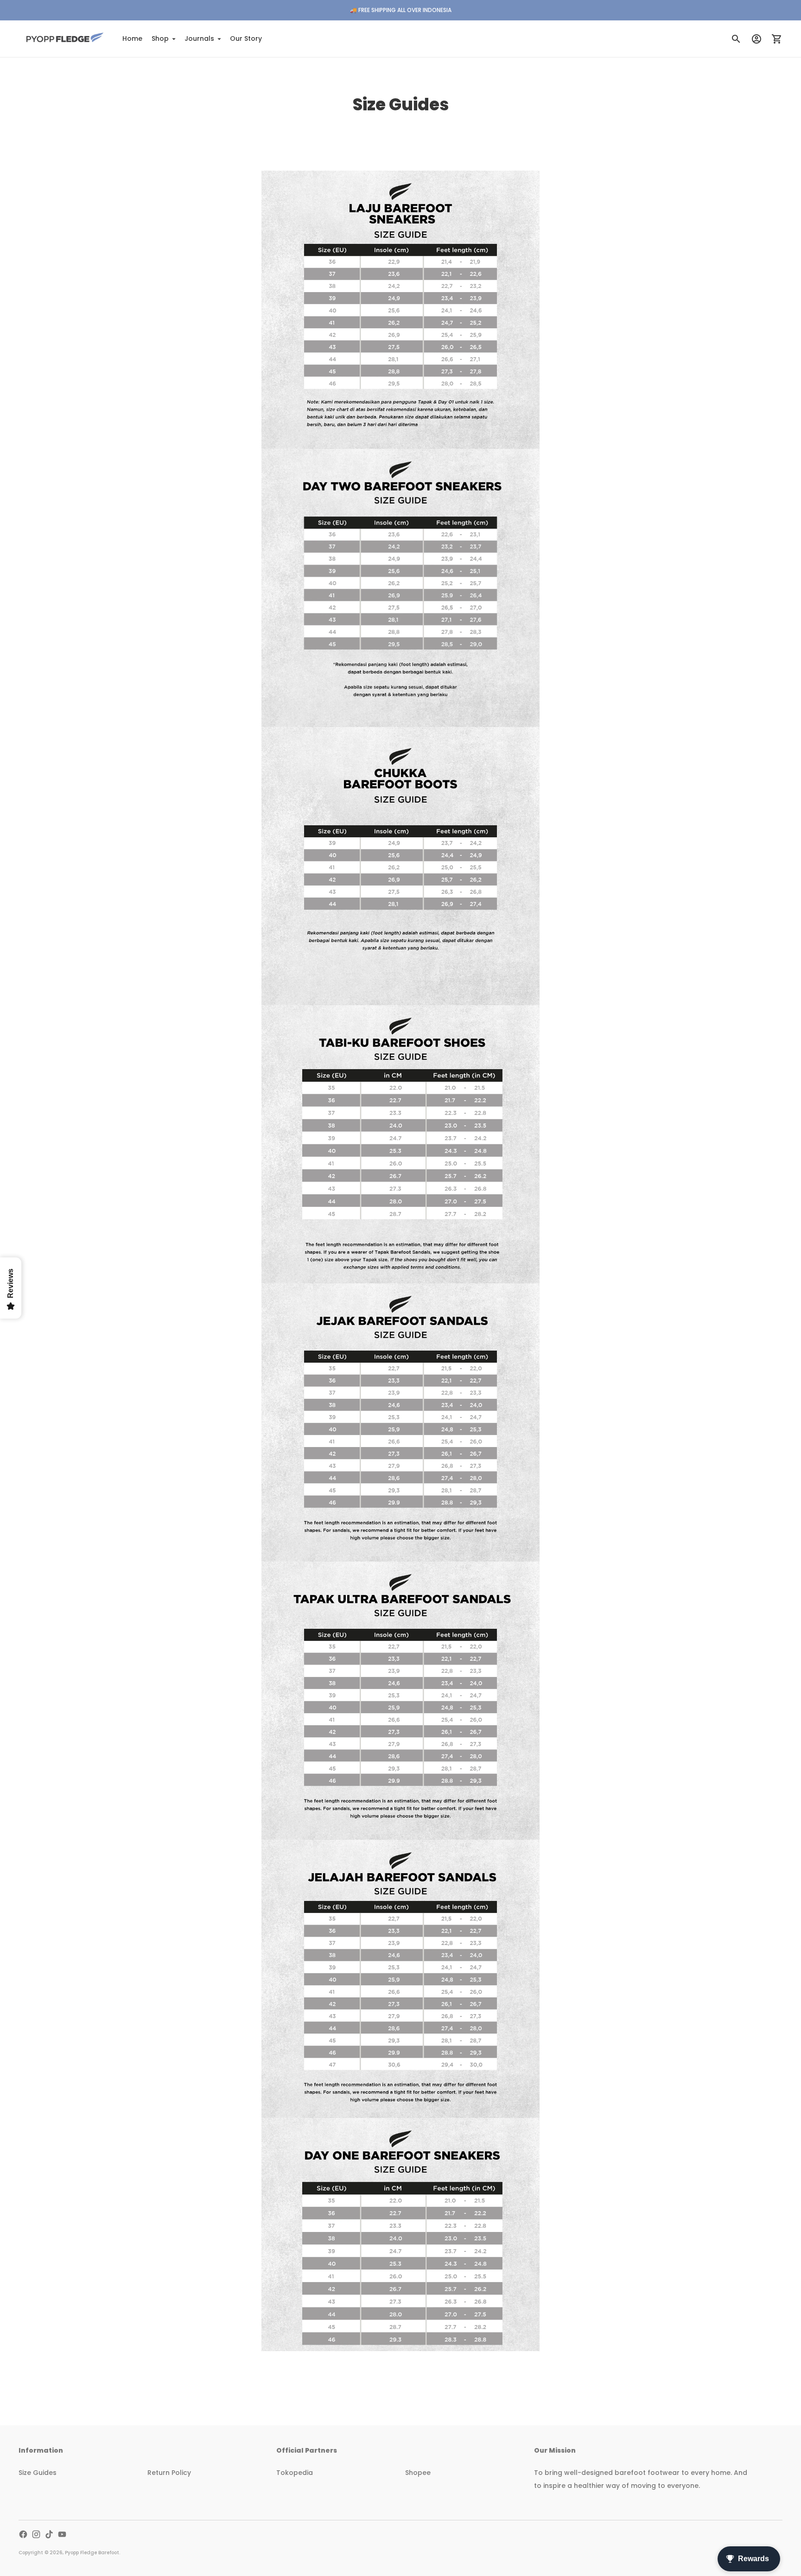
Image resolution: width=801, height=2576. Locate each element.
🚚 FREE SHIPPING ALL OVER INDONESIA (401, 10)
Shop (160, 38)
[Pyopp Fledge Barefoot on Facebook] (23, 2534)
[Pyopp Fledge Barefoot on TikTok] (49, 2534)
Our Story (246, 38)
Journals (199, 38)
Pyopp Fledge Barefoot (92, 2553)
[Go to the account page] (756, 39)
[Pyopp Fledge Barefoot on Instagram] (36, 2534)
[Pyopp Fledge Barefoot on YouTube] (62, 2534)
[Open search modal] (736, 39)
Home (132, 38)
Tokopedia (295, 2473)
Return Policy (169, 2473)
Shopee (418, 2473)
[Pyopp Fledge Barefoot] (65, 39)
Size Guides (38, 2473)
